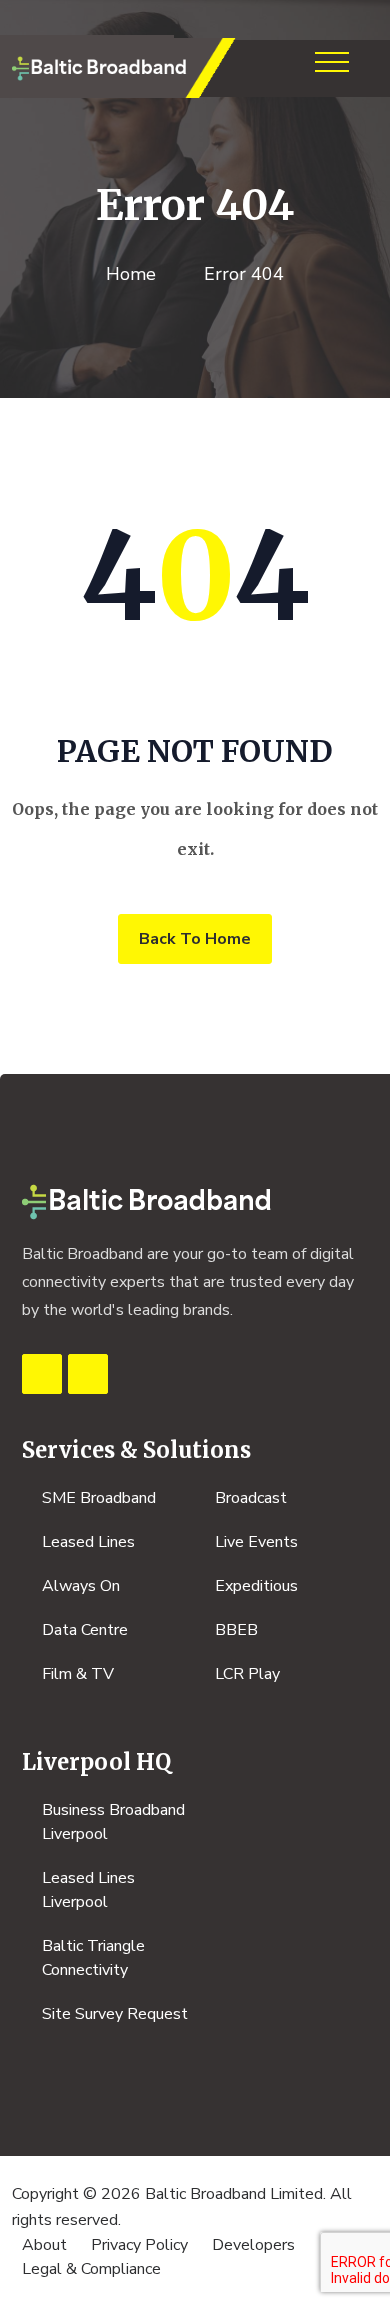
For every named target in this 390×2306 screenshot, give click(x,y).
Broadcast (251, 1498)
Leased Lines (88, 1542)
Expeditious (256, 1586)
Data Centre (85, 1630)
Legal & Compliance (91, 2269)
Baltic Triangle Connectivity (93, 1958)
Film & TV (78, 1674)
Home (131, 274)
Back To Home (195, 939)
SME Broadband (99, 1498)
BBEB (236, 1630)
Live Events (256, 1542)
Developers (253, 2245)
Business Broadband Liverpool (113, 1822)
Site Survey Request (115, 2014)
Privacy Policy (139, 2245)
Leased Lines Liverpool (88, 1890)
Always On (81, 1586)
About (44, 2245)
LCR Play (247, 1674)
